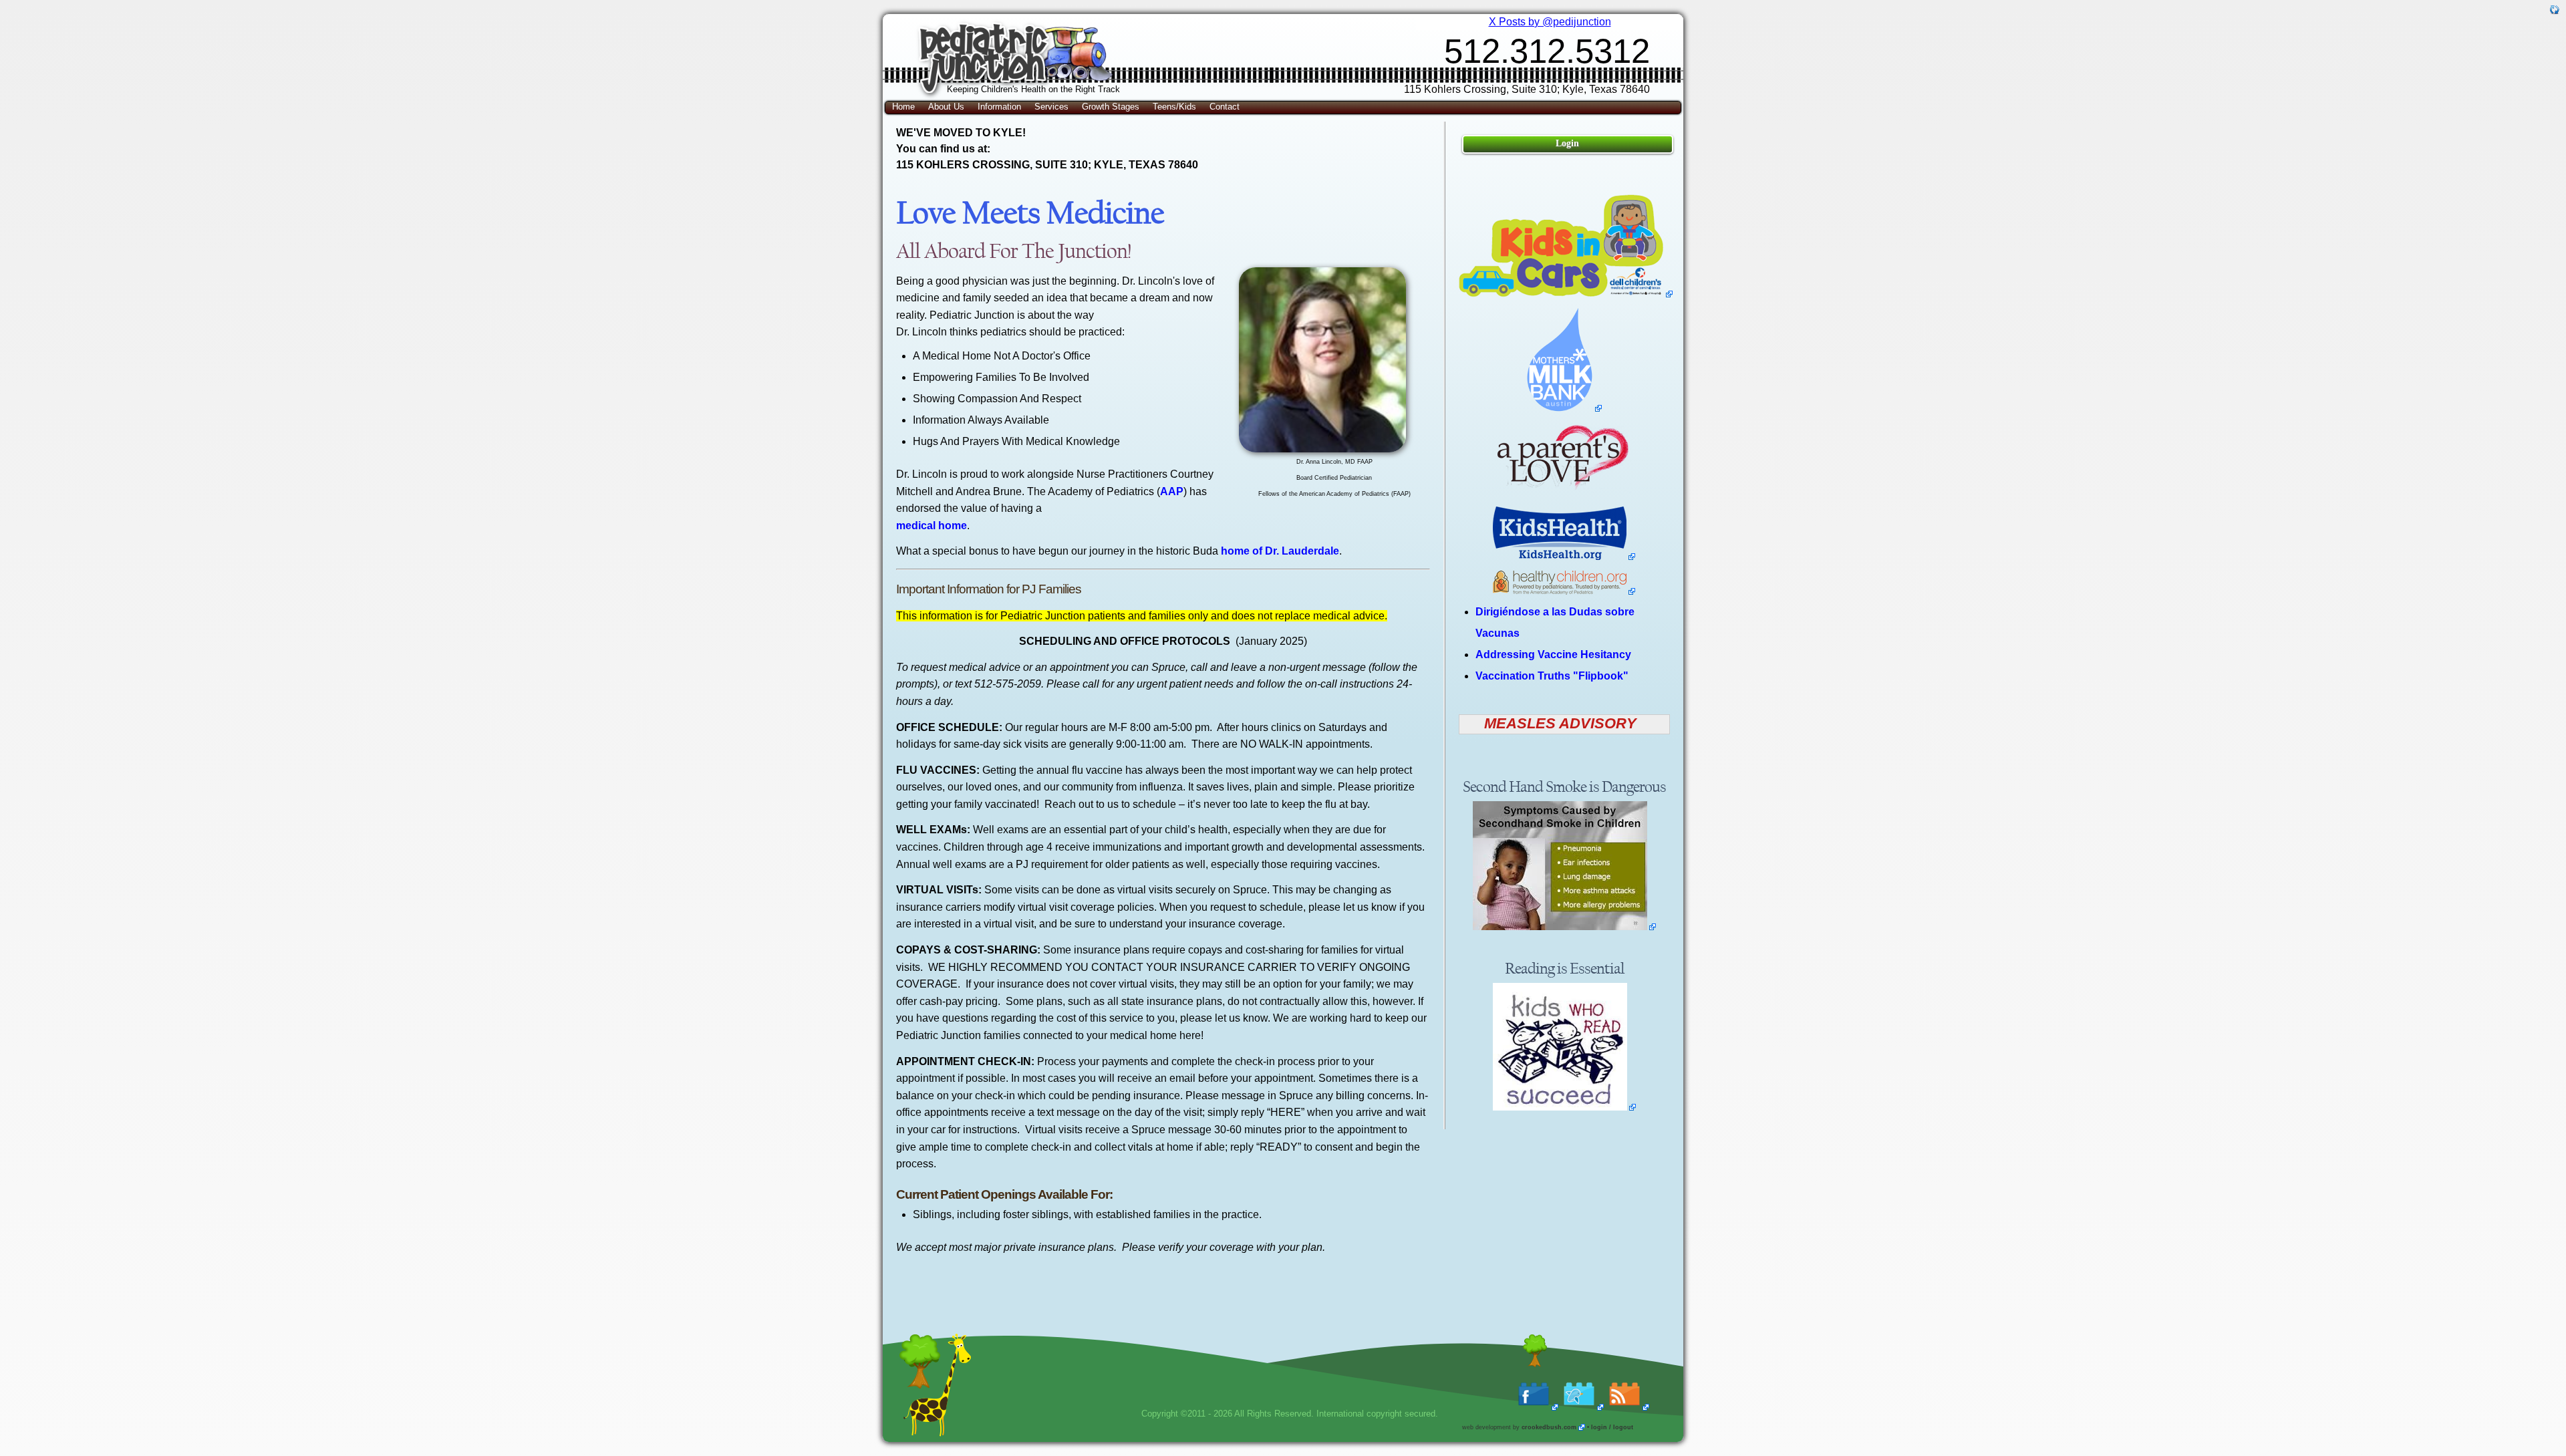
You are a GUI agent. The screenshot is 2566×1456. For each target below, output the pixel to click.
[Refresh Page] (2555, 11)
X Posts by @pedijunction (1550, 22)
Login (1567, 143)
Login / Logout (1612, 1427)
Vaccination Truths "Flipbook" (1552, 676)
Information (999, 107)
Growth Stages (1111, 107)
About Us (946, 107)
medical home (932, 526)
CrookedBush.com (1549, 1427)
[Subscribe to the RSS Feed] (1628, 1407)
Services (1051, 107)
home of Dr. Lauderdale (1280, 551)
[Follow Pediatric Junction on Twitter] (1583, 1407)
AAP (1172, 491)
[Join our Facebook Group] (1538, 1407)
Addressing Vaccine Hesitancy (1553, 654)
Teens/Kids (1174, 107)
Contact (1225, 107)
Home (903, 107)
